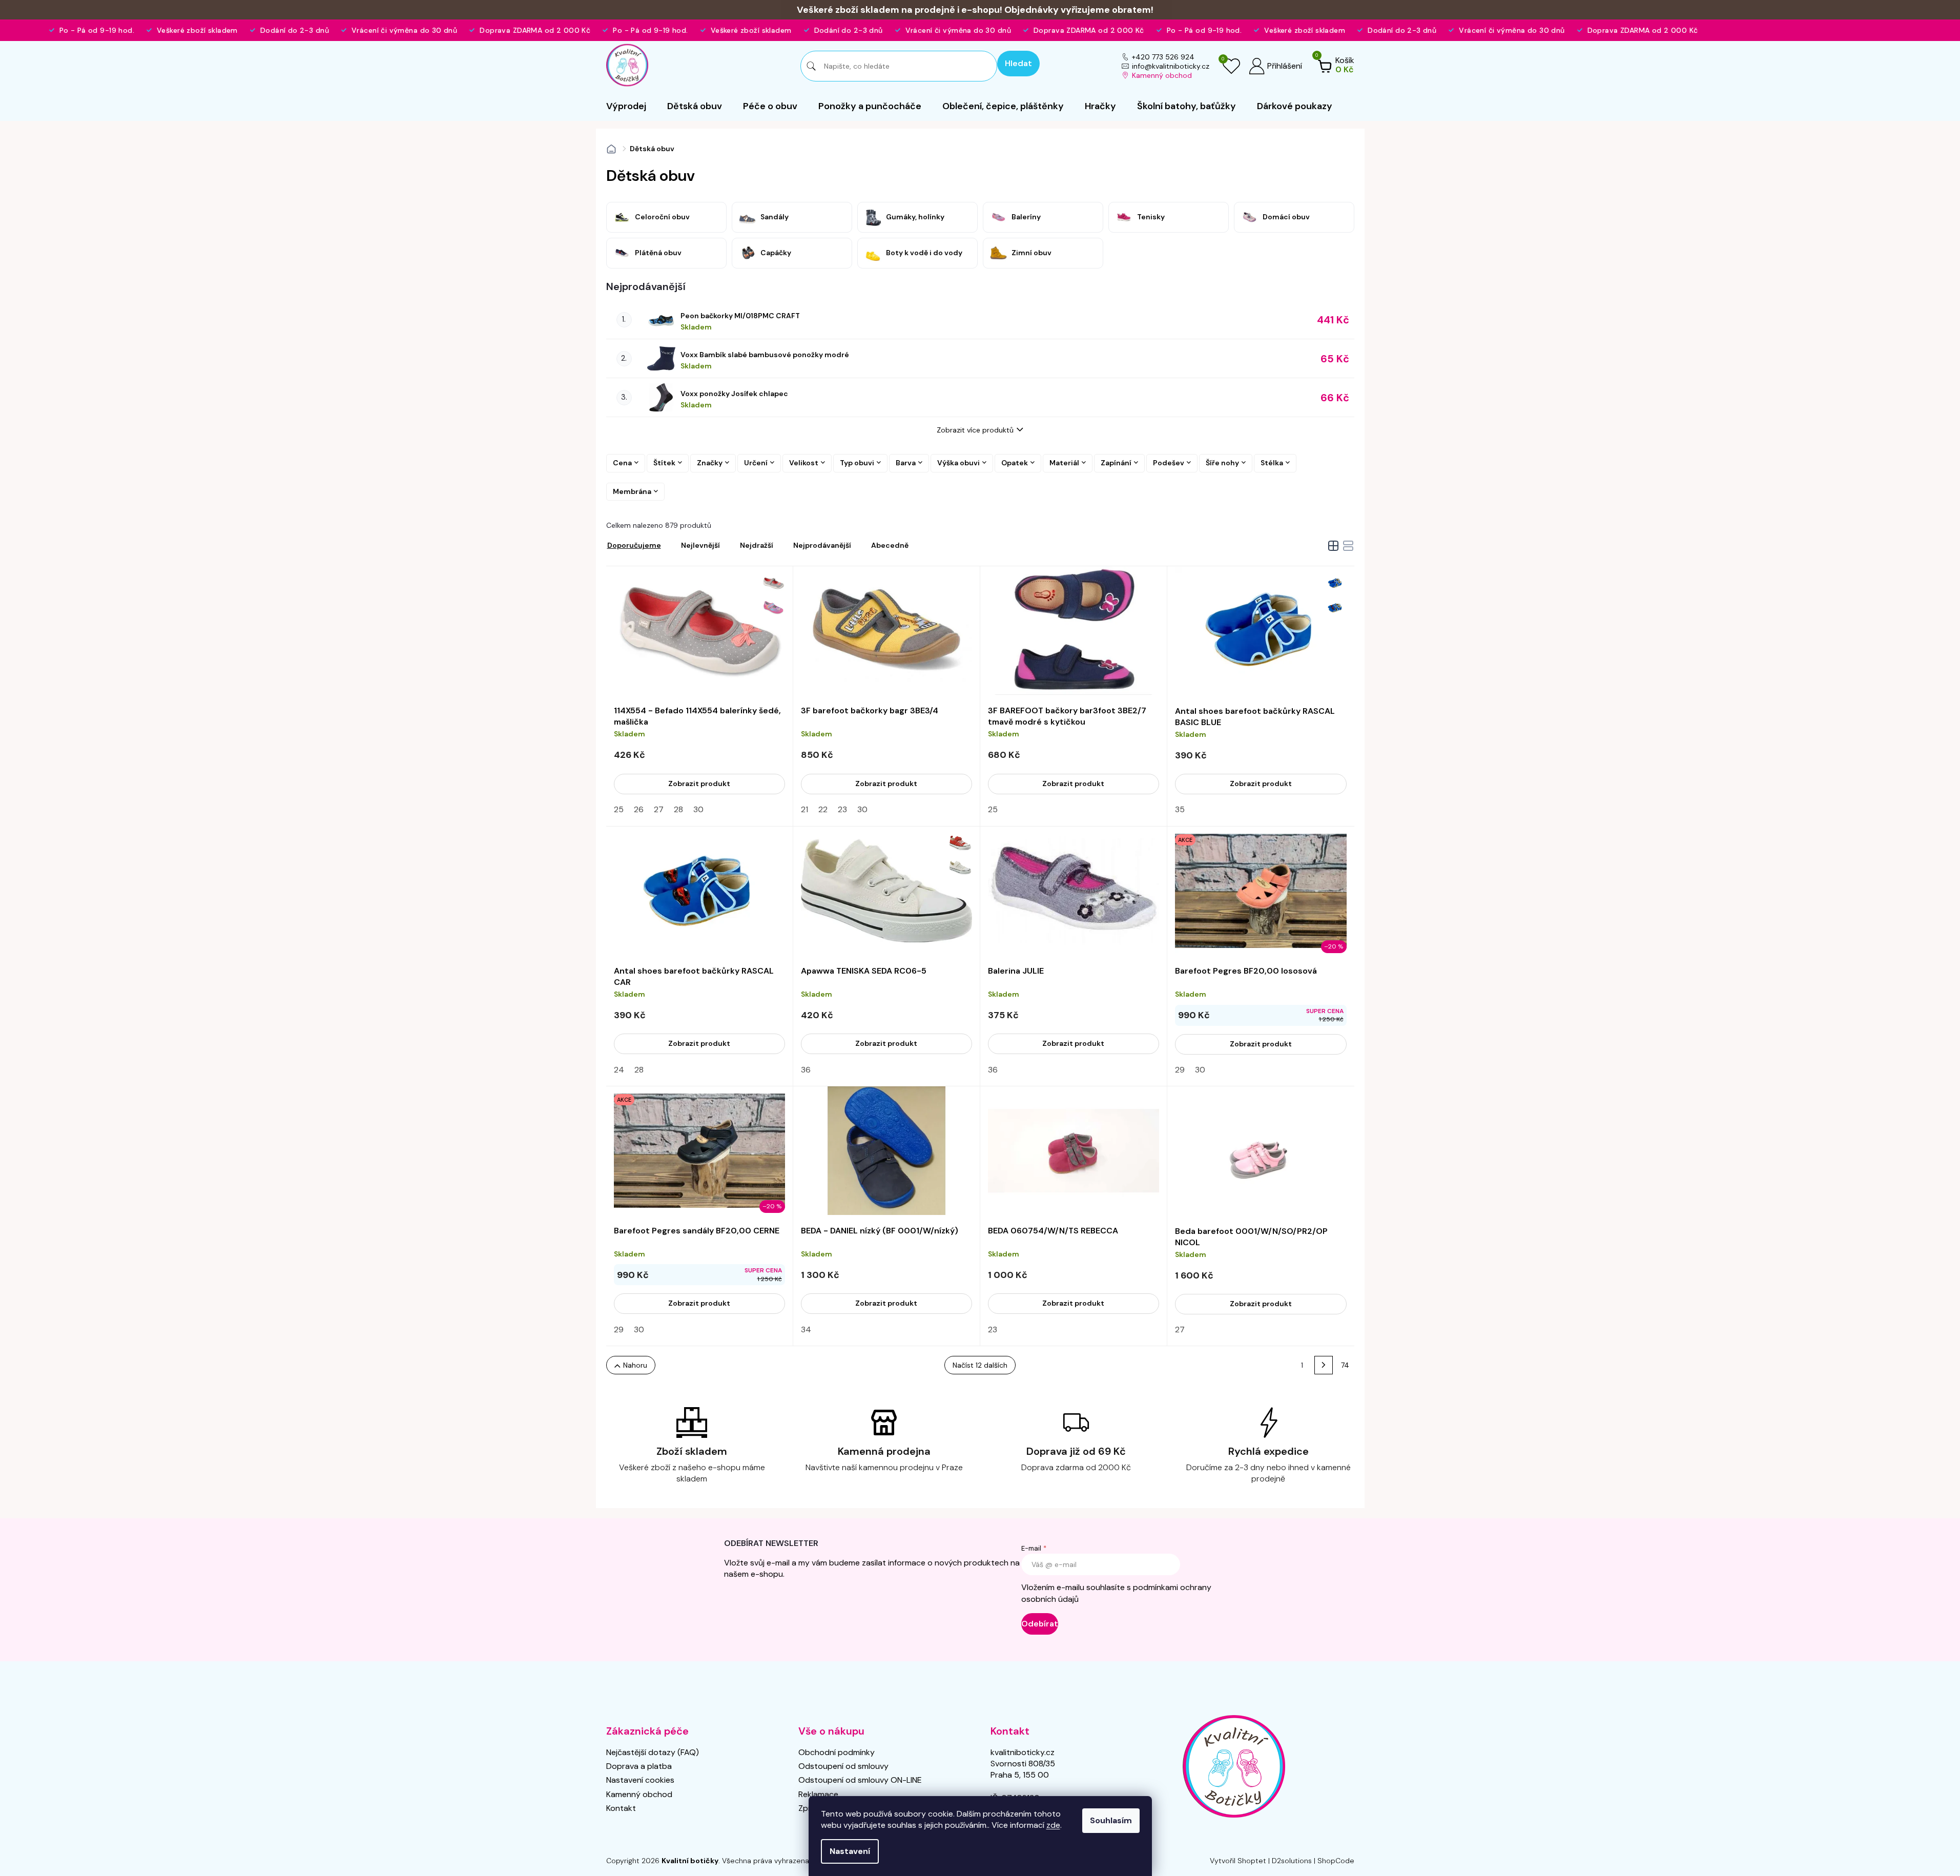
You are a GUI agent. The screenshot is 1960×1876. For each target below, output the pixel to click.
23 (842, 809)
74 (1345, 1365)
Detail (699, 784)
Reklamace (818, 1794)
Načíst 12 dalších (980, 1365)
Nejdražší (757, 545)
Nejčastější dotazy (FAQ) (653, 1752)
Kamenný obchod (1162, 75)
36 (806, 1070)
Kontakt (621, 1808)
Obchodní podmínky (837, 1752)
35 (1180, 809)
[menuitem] (626, 106)
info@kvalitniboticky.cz (1171, 66)
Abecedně (890, 545)
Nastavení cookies (640, 1780)
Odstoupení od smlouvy (843, 1766)
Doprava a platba (639, 1766)
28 (678, 809)
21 (804, 809)
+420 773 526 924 (1163, 57)
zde (1053, 1825)
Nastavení (850, 1851)
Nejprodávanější (822, 545)
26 (639, 809)
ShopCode (1336, 1861)
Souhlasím (1111, 1820)
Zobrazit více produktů (975, 430)
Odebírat (1040, 1624)
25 (619, 809)
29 (1180, 1070)
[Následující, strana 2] (1324, 1365)
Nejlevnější (700, 545)
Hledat (1018, 63)
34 (806, 1329)
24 (619, 1070)
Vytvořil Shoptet (1238, 1861)
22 (823, 809)
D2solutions (1292, 1861)
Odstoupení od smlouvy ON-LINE (860, 1780)
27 (659, 809)
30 (698, 809)
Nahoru (635, 1365)
